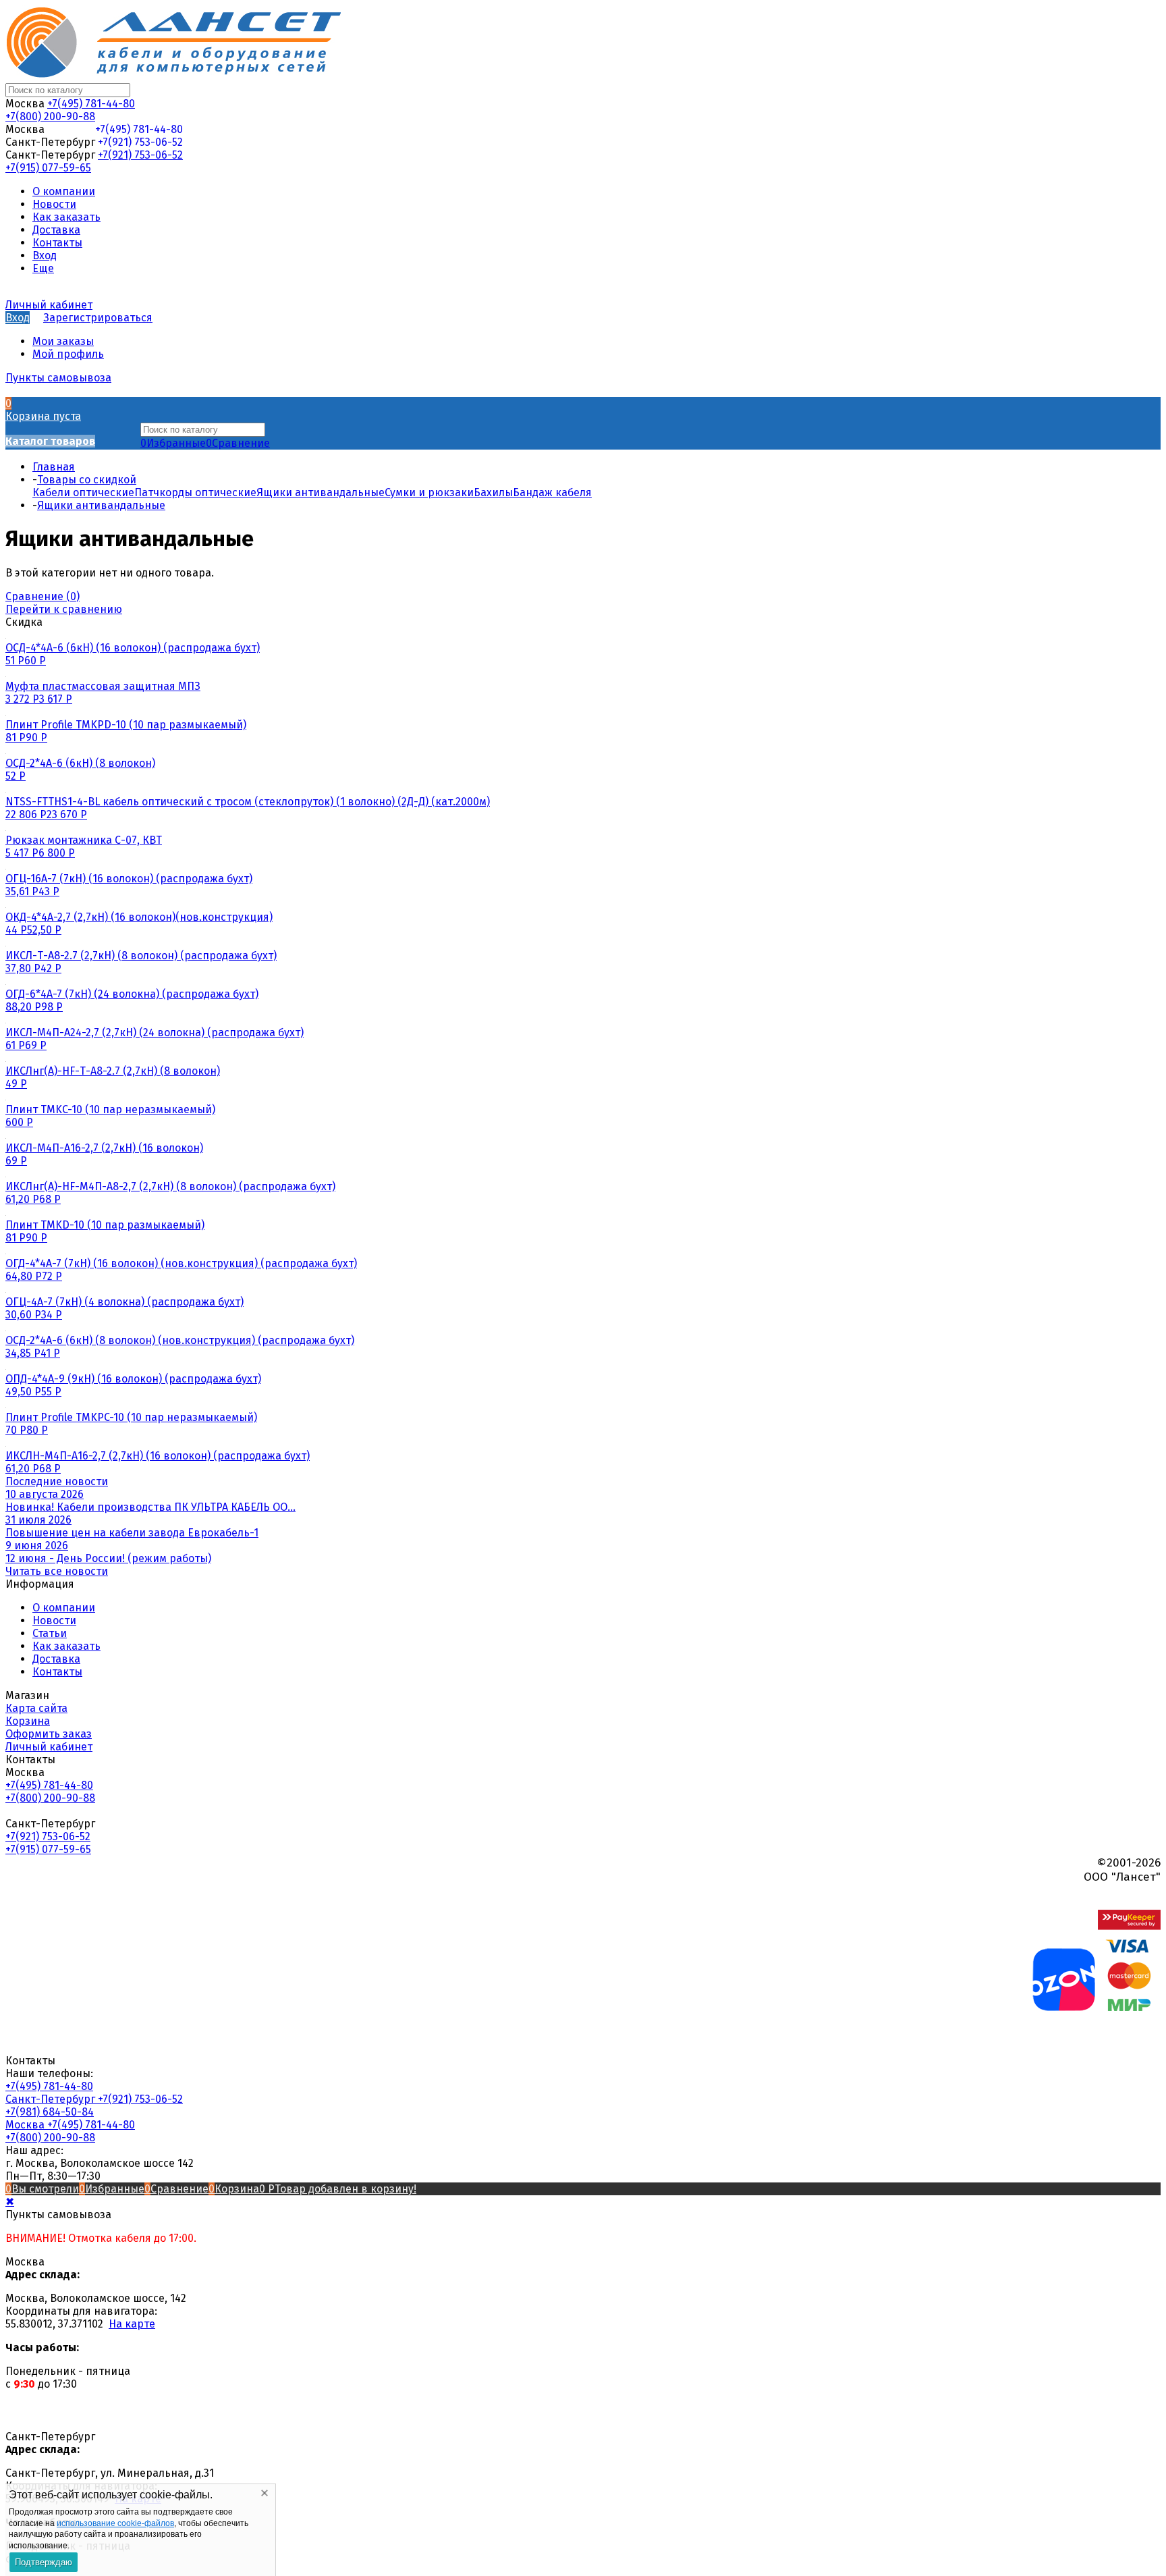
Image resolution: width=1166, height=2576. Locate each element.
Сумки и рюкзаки (429, 492)
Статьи (50, 1633)
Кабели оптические (83, 492)
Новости (54, 1620)
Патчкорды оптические (195, 492)
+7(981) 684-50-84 (50, 2112)
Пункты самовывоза (58, 378)
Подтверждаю (44, 2562)
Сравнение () (43, 596)
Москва (26, 2125)
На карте (132, 2324)
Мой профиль (68, 354)
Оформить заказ (49, 1734)
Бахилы (493, 492)
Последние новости (57, 1481)
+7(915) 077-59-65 (48, 168)
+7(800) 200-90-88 (50, 116)
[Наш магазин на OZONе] (1064, 2007)
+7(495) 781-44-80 (91, 104)
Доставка (56, 1659)
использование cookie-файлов (115, 2523)
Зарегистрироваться (98, 318)
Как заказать (66, 1646)
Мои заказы (63, 341)
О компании (64, 1608)
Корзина (28, 1721)
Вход (18, 318)
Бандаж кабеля (552, 492)
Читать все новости (57, 1571)
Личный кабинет (49, 1747)
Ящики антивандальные (321, 492)
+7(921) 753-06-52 (140, 142)
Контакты (57, 1672)
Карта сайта (36, 1708)
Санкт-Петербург (52, 2099)
